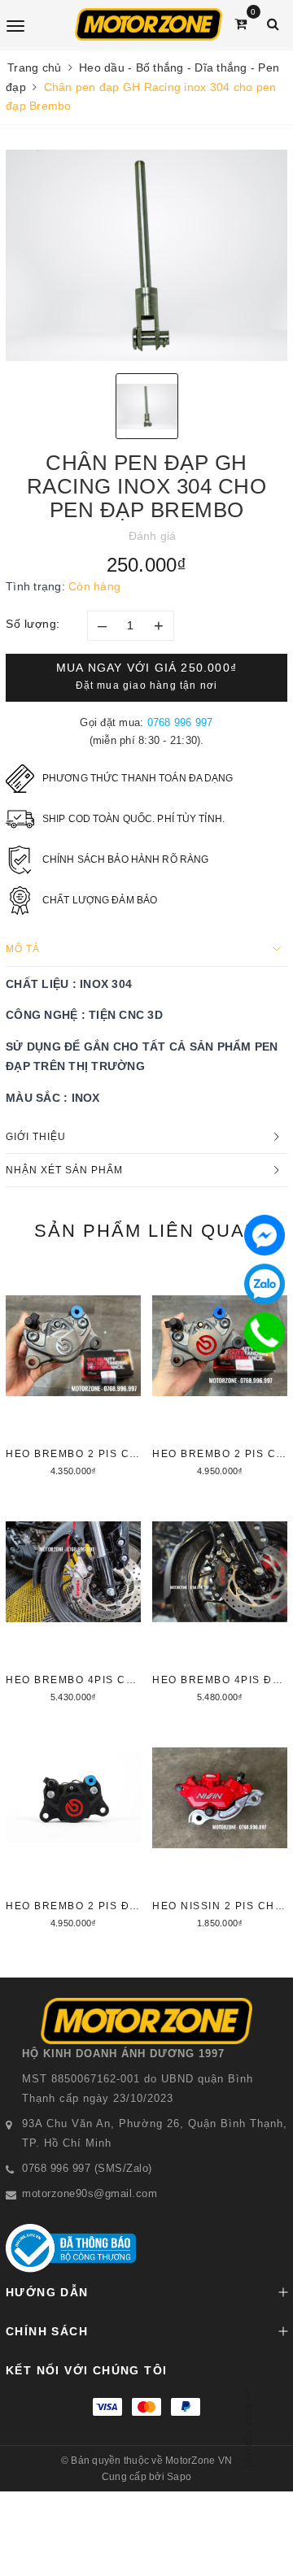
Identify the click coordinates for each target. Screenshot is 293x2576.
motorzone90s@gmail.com (90, 2193)
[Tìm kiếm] (273, 24)
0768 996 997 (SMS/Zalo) (87, 2168)
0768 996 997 (180, 722)
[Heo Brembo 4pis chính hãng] (73, 1600)
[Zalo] (265, 1284)
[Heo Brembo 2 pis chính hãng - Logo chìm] (73, 1374)
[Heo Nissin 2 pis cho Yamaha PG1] (220, 1826)
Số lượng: (33, 624)
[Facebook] (265, 1235)
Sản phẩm (147, 1231)
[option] (146, 255)
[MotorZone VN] (149, 24)
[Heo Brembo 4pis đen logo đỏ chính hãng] (220, 1600)
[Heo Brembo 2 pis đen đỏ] (73, 1826)
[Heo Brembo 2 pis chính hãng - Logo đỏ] (220, 1374)
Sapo (179, 2477)
